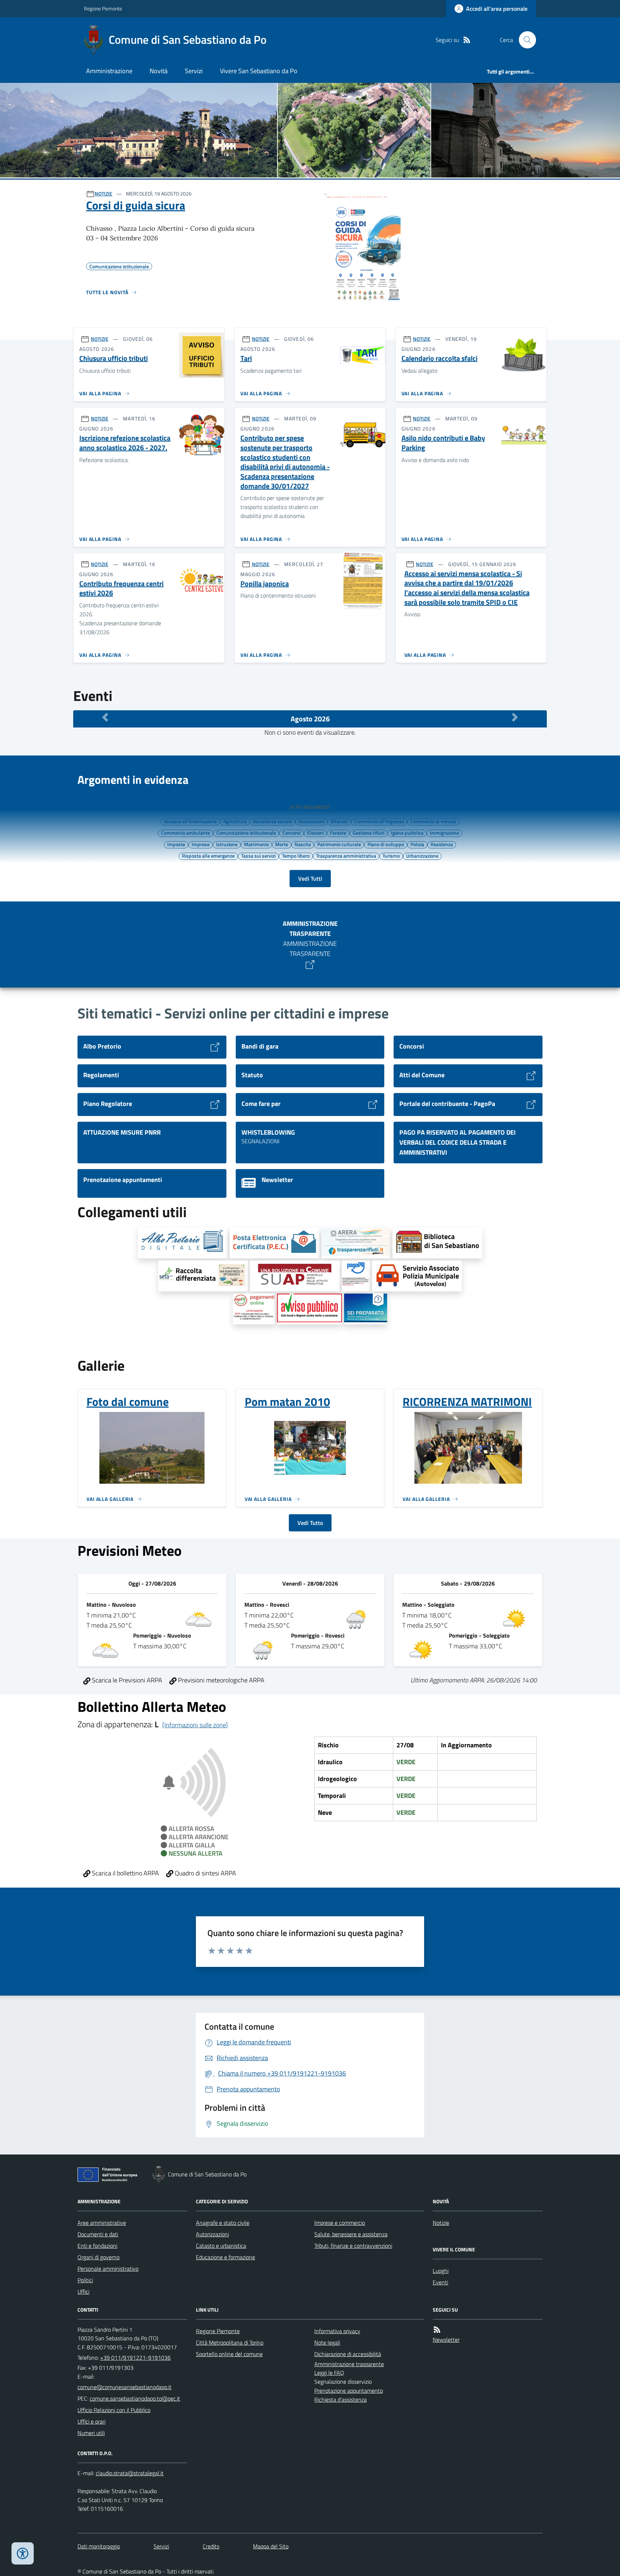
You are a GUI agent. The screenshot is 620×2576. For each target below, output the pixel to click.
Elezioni (315, 833)
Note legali (327, 2342)
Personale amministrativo (108, 2269)
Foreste (338, 833)
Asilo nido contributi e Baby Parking (443, 443)
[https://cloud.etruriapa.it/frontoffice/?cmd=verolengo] (417, 1276)
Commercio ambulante (185, 833)
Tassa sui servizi (258, 856)
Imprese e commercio (340, 2223)
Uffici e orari (91, 2421)
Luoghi (441, 2271)
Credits (211, 2546)
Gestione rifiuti (368, 833)
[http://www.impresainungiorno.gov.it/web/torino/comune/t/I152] (295, 1276)
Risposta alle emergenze (208, 856)
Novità (159, 71)
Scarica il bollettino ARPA (125, 1873)
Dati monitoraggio (99, 2546)
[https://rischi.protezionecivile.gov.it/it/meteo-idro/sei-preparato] (366, 1309)
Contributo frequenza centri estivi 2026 (121, 588)
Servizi (194, 71)
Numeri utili (91, 2433)
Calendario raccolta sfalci (440, 359)
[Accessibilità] (23, 2553)
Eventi (440, 2282)
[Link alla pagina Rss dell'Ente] (437, 2330)
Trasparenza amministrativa (346, 856)
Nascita (303, 844)
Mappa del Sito (271, 2546)
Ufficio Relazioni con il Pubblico (114, 2410)
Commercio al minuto (433, 821)
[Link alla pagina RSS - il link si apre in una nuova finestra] (467, 40)
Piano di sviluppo (386, 844)
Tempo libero (296, 856)
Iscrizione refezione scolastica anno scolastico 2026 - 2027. (125, 443)
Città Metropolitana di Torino (230, 2342)
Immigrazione (444, 833)
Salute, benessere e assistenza (351, 2234)
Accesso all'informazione (190, 821)
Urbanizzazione (422, 856)
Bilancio (339, 821)
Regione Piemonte (103, 8)
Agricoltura (235, 821)
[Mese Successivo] (515, 717)
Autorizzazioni (212, 2234)
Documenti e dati (98, 2234)
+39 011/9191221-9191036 (135, 2358)
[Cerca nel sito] (525, 40)
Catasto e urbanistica (221, 2246)
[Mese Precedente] (105, 717)
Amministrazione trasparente (349, 2364)
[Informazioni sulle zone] (195, 1725)
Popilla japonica (265, 584)
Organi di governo (98, 2257)
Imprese (201, 844)
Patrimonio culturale (339, 844)
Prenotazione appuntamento (349, 2391)
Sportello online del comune (229, 2354)
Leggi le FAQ (329, 2373)
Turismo (391, 856)
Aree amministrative (102, 2223)
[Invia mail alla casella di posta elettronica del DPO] (130, 2473)
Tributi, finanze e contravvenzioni (353, 2246)
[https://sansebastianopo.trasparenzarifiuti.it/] (356, 1243)
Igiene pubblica (407, 833)
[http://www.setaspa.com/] (203, 1276)
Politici (85, 2280)
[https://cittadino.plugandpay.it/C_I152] (356, 1276)
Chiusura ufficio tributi (114, 359)
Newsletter (446, 2340)
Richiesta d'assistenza (340, 2400)
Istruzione (227, 844)
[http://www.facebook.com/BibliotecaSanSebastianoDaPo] (437, 1243)
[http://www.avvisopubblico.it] (309, 1309)
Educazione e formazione (226, 2257)
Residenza (442, 844)
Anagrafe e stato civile (223, 2223)
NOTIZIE (104, 194)
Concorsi (292, 833)
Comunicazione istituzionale (246, 833)
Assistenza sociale (273, 821)
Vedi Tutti (310, 879)
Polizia (417, 844)
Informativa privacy (337, 2331)
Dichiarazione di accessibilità (348, 2354)
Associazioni (311, 821)
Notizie (441, 2223)
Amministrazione (109, 71)
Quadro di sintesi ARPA (205, 1873)
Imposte (176, 844)
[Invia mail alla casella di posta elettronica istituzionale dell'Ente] (125, 2387)
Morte (282, 844)
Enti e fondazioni (97, 2246)
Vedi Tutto (310, 1523)
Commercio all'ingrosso (379, 821)
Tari (246, 359)
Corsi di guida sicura (136, 205)
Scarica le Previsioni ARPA (126, 1680)
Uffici (83, 2292)
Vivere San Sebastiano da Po (259, 71)
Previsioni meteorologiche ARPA (220, 1680)
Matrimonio (256, 844)
